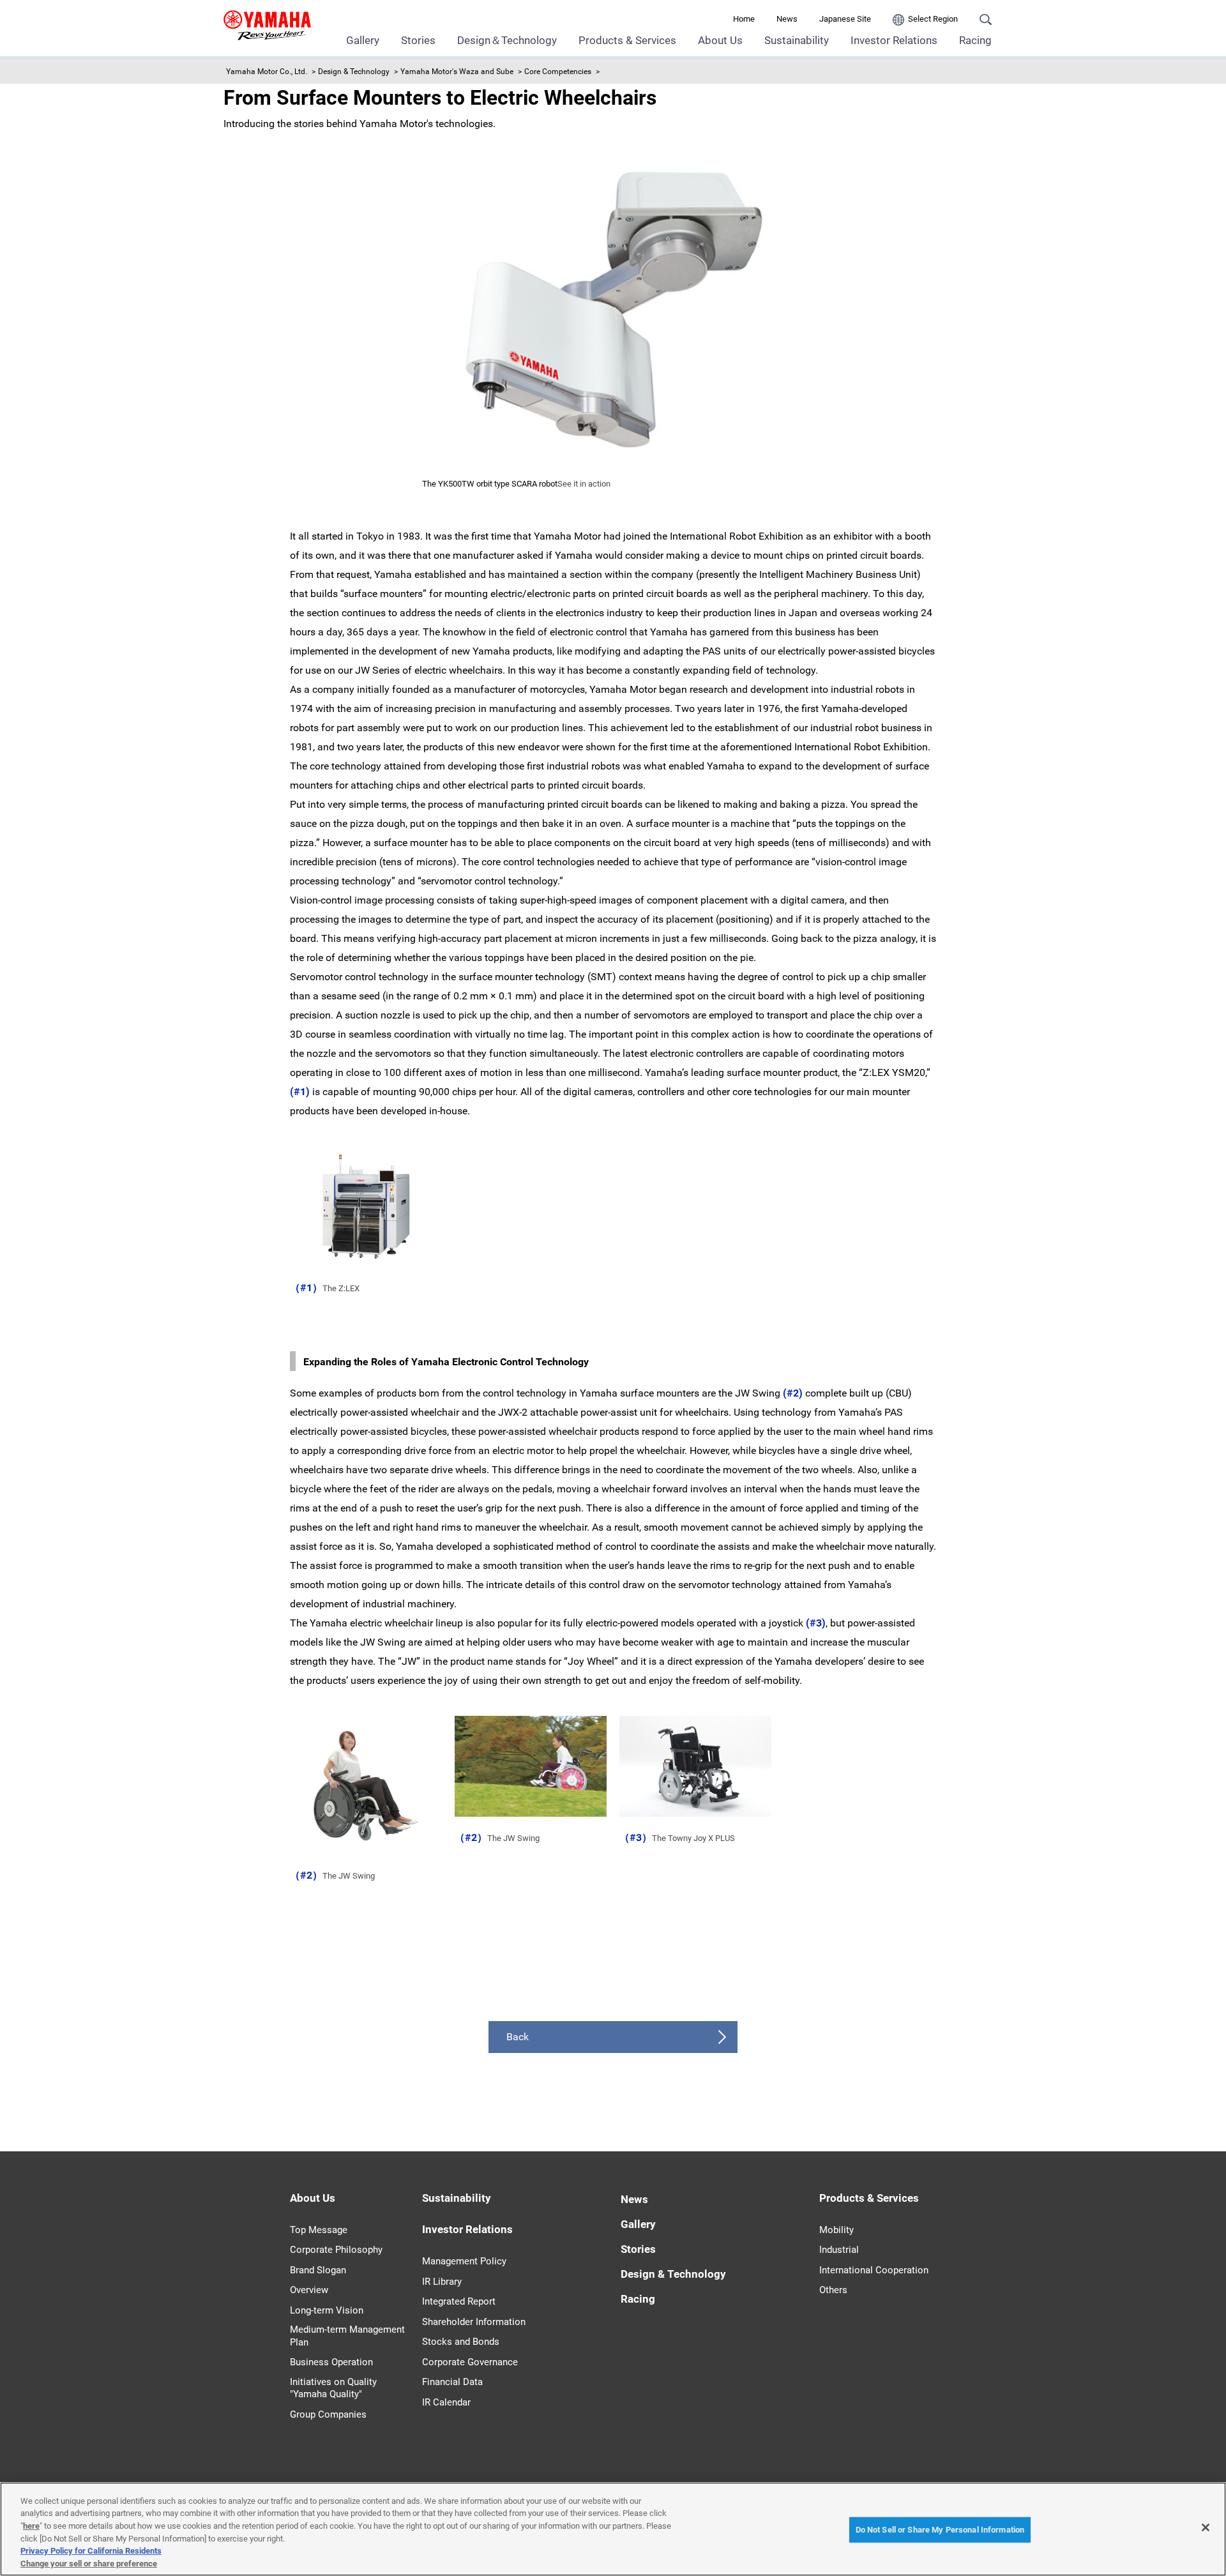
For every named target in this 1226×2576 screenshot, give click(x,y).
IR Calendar (446, 2402)
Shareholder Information (474, 2322)
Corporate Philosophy (336, 2250)
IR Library (442, 2282)
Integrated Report (459, 2301)
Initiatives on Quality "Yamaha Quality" (333, 2388)
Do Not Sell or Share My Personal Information (940, 2530)
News (787, 19)
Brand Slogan (318, 2270)
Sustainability (797, 40)
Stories (418, 40)
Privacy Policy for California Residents (91, 2551)
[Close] (1206, 2527)
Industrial (839, 2250)
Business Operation (331, 2362)
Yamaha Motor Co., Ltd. (267, 72)
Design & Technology (354, 72)
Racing (975, 40)
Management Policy (464, 2261)
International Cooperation (874, 2270)
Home (744, 19)
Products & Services (627, 40)
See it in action (584, 484)
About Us (720, 40)
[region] (613, 2529)
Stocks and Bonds (461, 2342)
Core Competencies (558, 72)
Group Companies (328, 2414)
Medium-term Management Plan (347, 2336)
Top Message (319, 2230)
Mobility (836, 2230)
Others (833, 2290)
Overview (309, 2290)
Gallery (363, 40)
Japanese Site (845, 19)
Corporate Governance (470, 2362)
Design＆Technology (507, 40)
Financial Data (452, 2382)
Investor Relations (894, 40)
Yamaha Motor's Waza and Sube (457, 72)
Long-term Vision (327, 2310)
